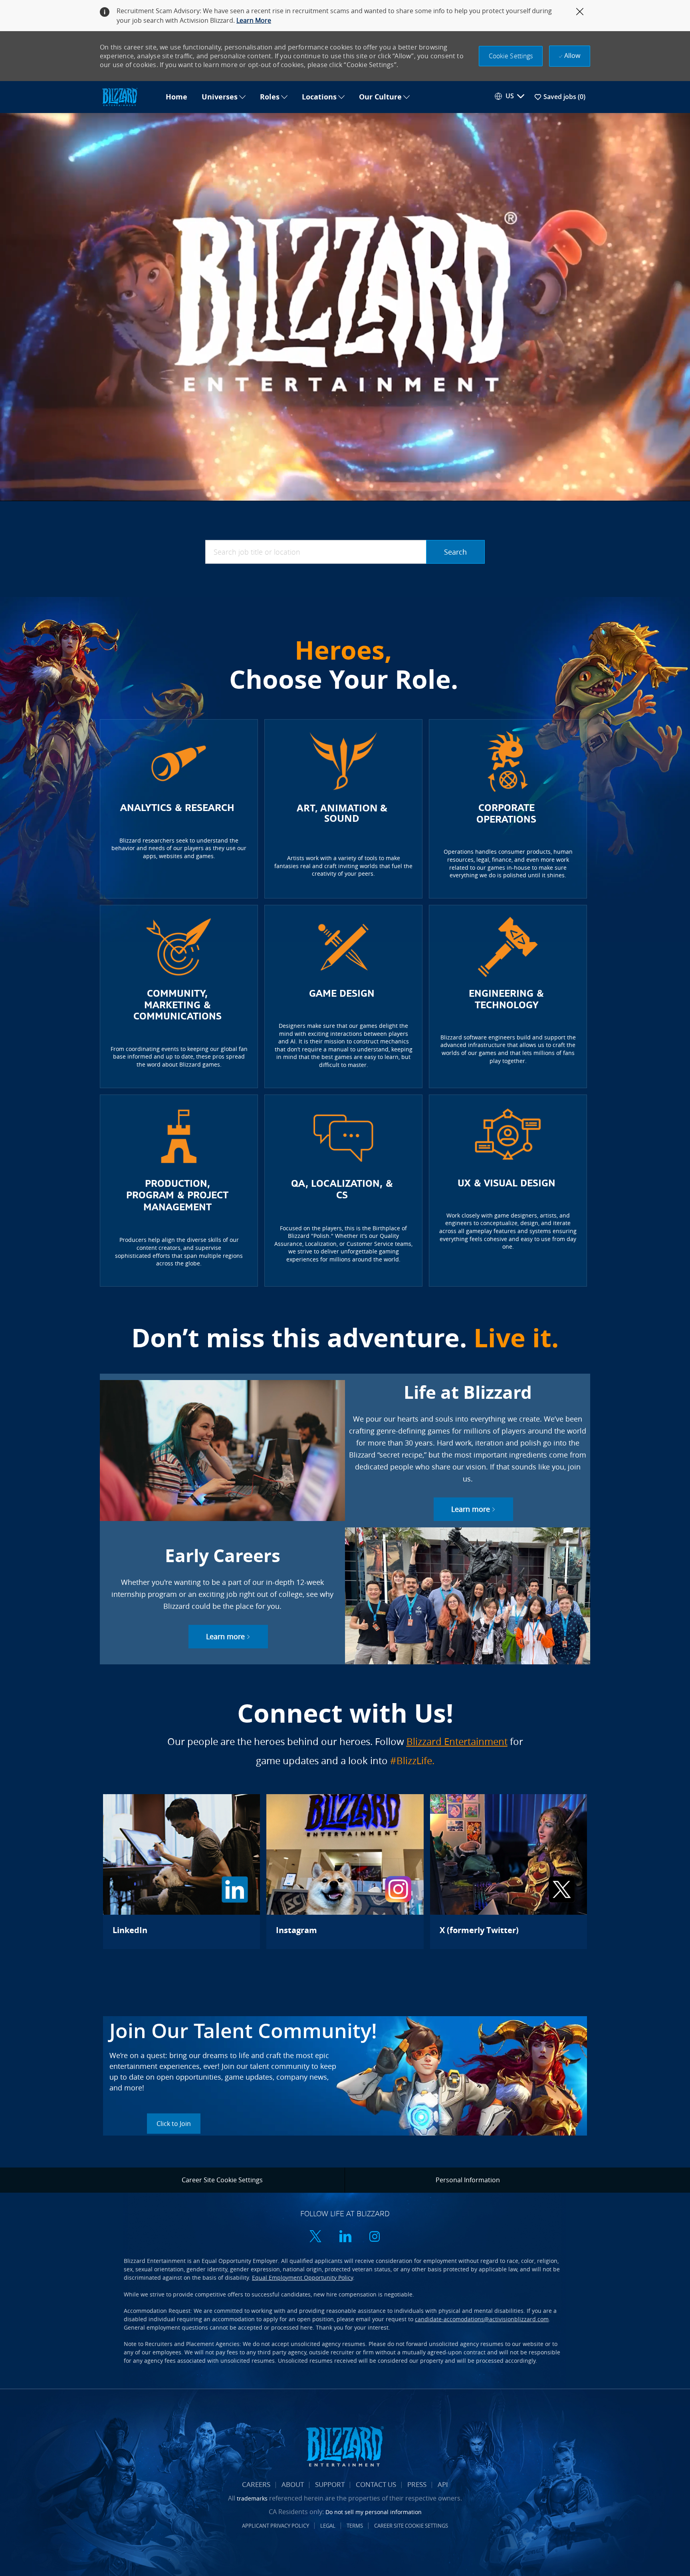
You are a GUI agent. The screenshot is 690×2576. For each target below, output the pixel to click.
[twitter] (315, 2237)
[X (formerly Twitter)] (509, 1872)
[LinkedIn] (181, 1872)
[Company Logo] (129, 97)
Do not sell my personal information (374, 2512)
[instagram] (375, 2237)
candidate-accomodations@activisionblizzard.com (482, 2319)
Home (176, 97)
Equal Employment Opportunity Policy (302, 2278)
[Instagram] (345, 1872)
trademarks (252, 2498)
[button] (511, 56)
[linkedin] (345, 2237)
